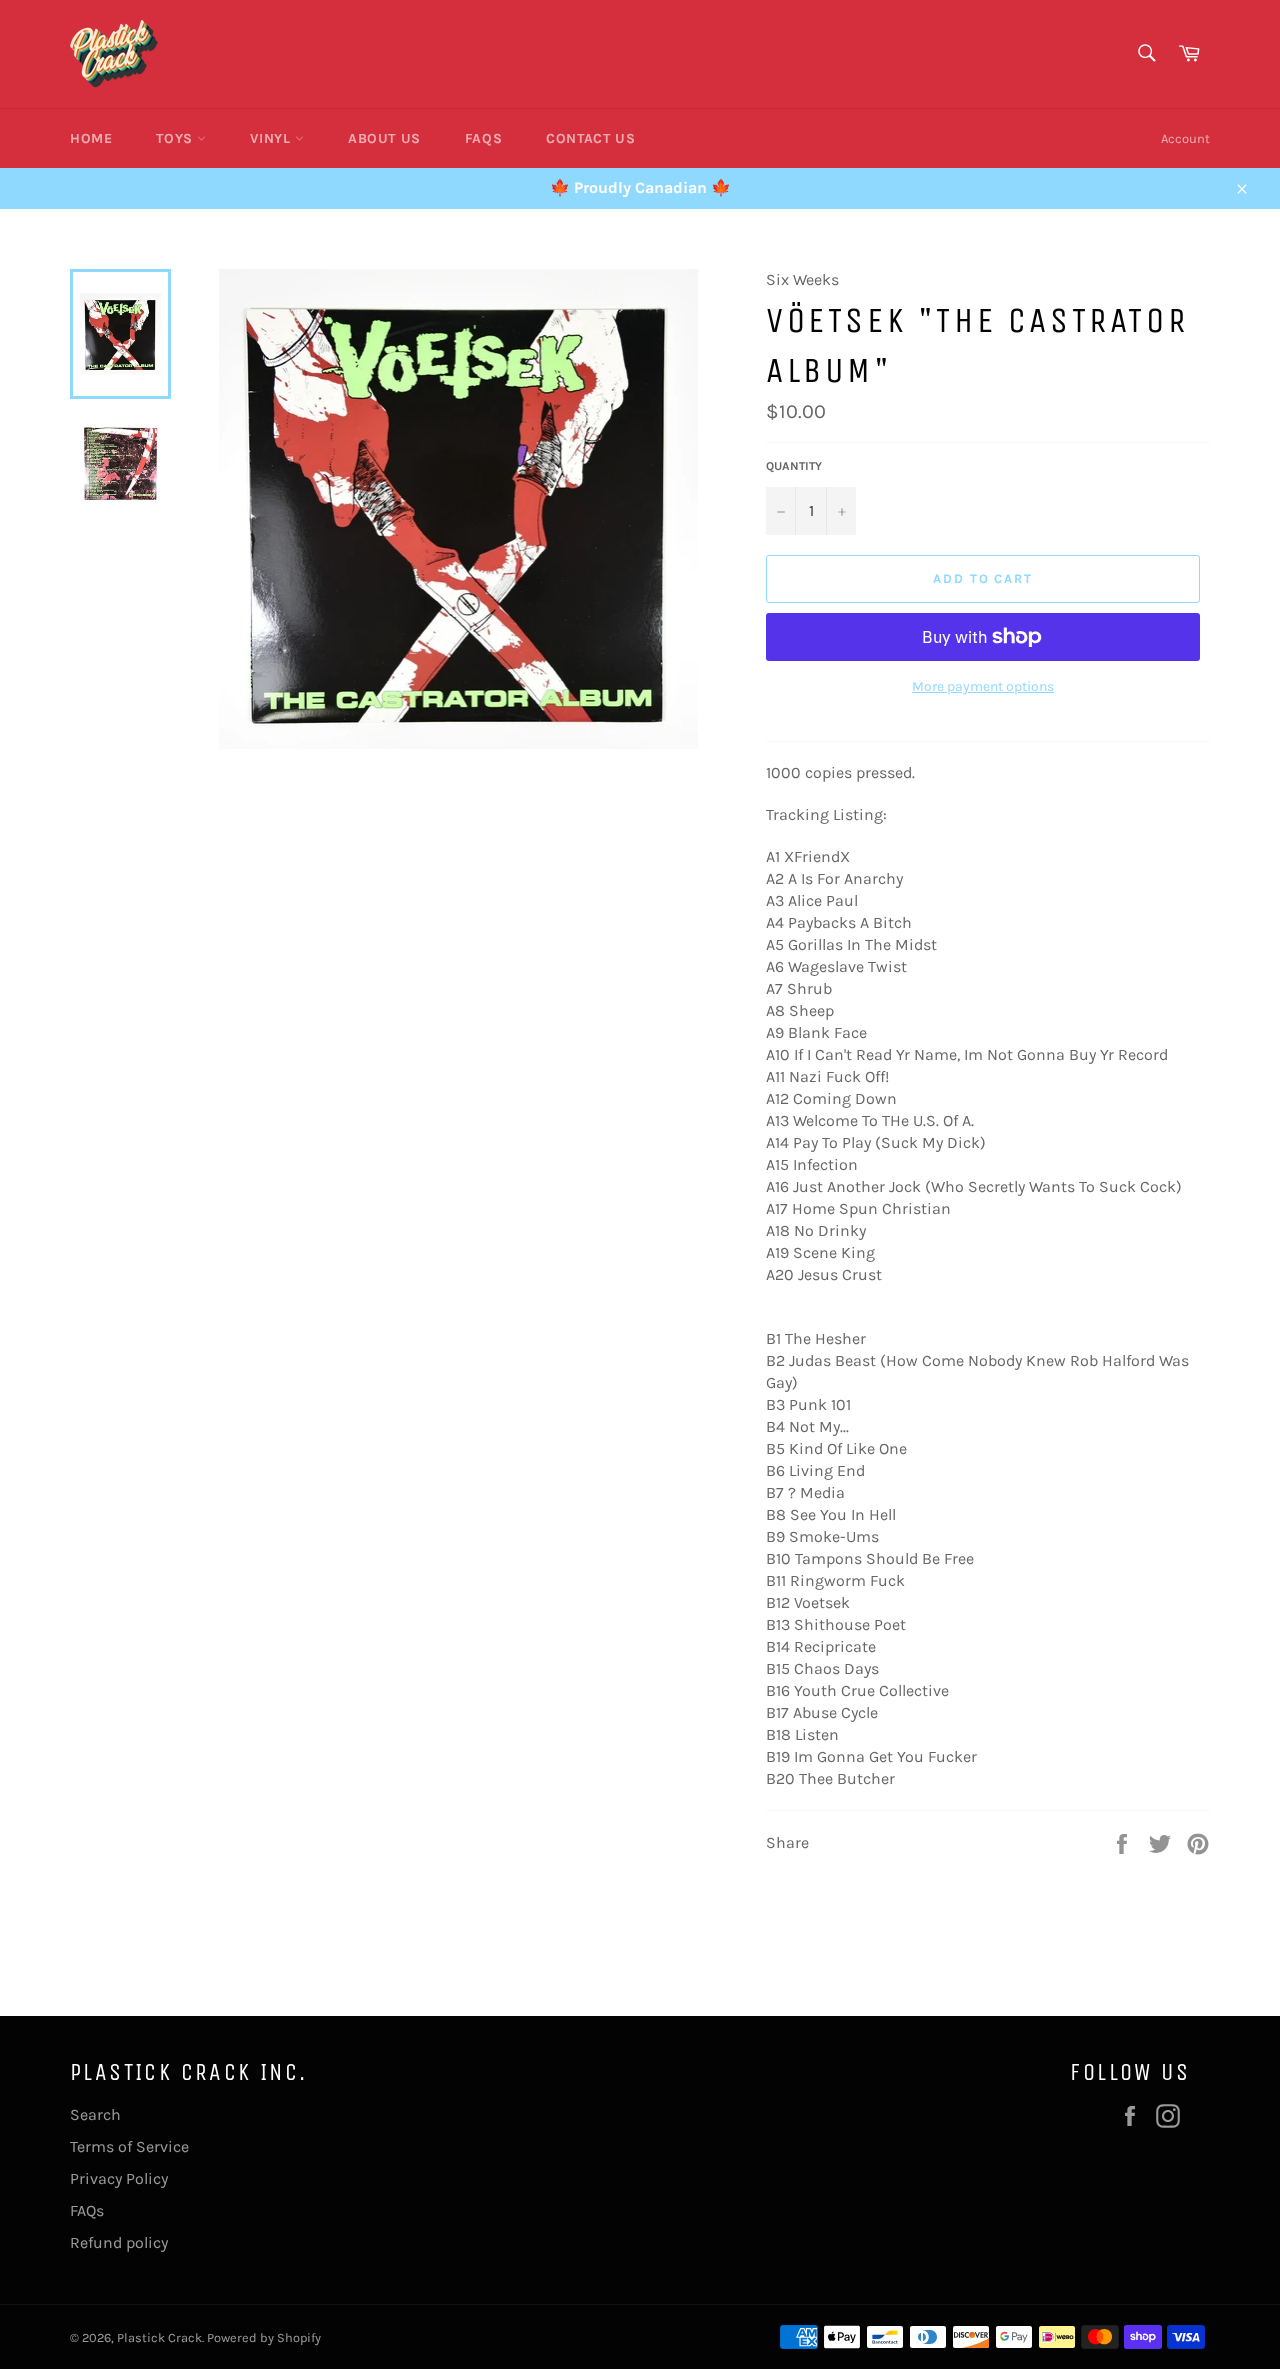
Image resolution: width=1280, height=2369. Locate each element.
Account (1185, 138)
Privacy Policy (119, 2178)
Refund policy (119, 2242)
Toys (176, 138)
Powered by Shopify (264, 2337)
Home (91, 138)
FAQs (483, 138)
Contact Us (590, 138)
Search (95, 2114)
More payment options (983, 686)
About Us (384, 138)
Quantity (794, 466)
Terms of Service (129, 2146)
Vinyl (272, 138)
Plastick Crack (159, 2337)
